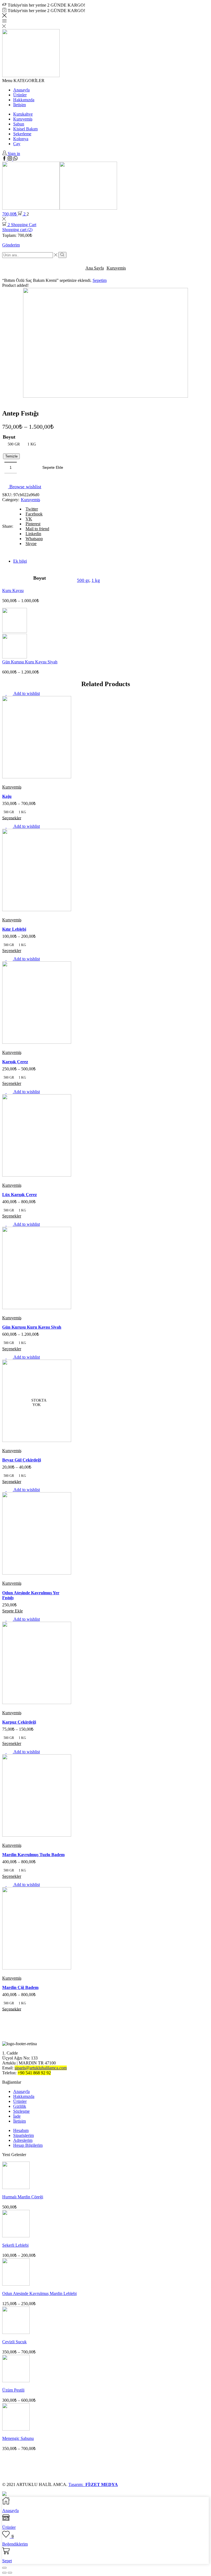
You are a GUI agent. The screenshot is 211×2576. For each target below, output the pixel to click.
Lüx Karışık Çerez (20, 1195)
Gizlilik (20, 2106)
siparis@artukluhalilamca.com (41, 2068)
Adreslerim (23, 2140)
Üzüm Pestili (13, 2390)
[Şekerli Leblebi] (16, 2236)
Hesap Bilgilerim (28, 2145)
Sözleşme (21, 2111)
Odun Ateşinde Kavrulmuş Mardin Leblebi (39, 2293)
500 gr (83, 580)
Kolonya (21, 139)
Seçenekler (12, 818)
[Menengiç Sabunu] (16, 2429)
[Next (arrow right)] (10, 2573)
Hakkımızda (24, 100)
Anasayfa (21, 90)
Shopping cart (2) (17, 230)
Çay (17, 144)
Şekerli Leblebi (15, 2245)
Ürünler (20, 95)
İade (17, 2116)
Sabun (19, 124)
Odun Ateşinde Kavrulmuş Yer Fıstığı (31, 1595)
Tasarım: (93, 2484)
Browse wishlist (25, 487)
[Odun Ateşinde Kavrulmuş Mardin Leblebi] (16, 2284)
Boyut (9, 437)
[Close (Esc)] (4, 2568)
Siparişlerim (23, 2135)
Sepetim (100, 280)
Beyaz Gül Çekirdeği (22, 1460)
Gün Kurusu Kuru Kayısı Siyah (30, 662)
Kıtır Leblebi (14, 929)
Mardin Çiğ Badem (20, 1987)
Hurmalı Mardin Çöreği (23, 2197)
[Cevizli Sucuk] (16, 2332)
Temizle (11, 456)
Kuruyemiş (23, 119)
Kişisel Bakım (25, 129)
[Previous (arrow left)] (4, 2573)
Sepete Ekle (53, 468)
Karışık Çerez (15, 1062)
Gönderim (11, 245)
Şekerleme (22, 134)
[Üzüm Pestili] (16, 2381)
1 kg (96, 580)
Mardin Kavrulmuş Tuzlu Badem (33, 1855)
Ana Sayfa (95, 268)
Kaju (7, 796)
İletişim (20, 105)
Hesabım (21, 2130)
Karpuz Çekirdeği (19, 1722)
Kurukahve (23, 114)
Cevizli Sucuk (14, 2342)
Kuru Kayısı (13, 590)
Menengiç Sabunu (18, 2438)
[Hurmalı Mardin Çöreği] (16, 2188)
